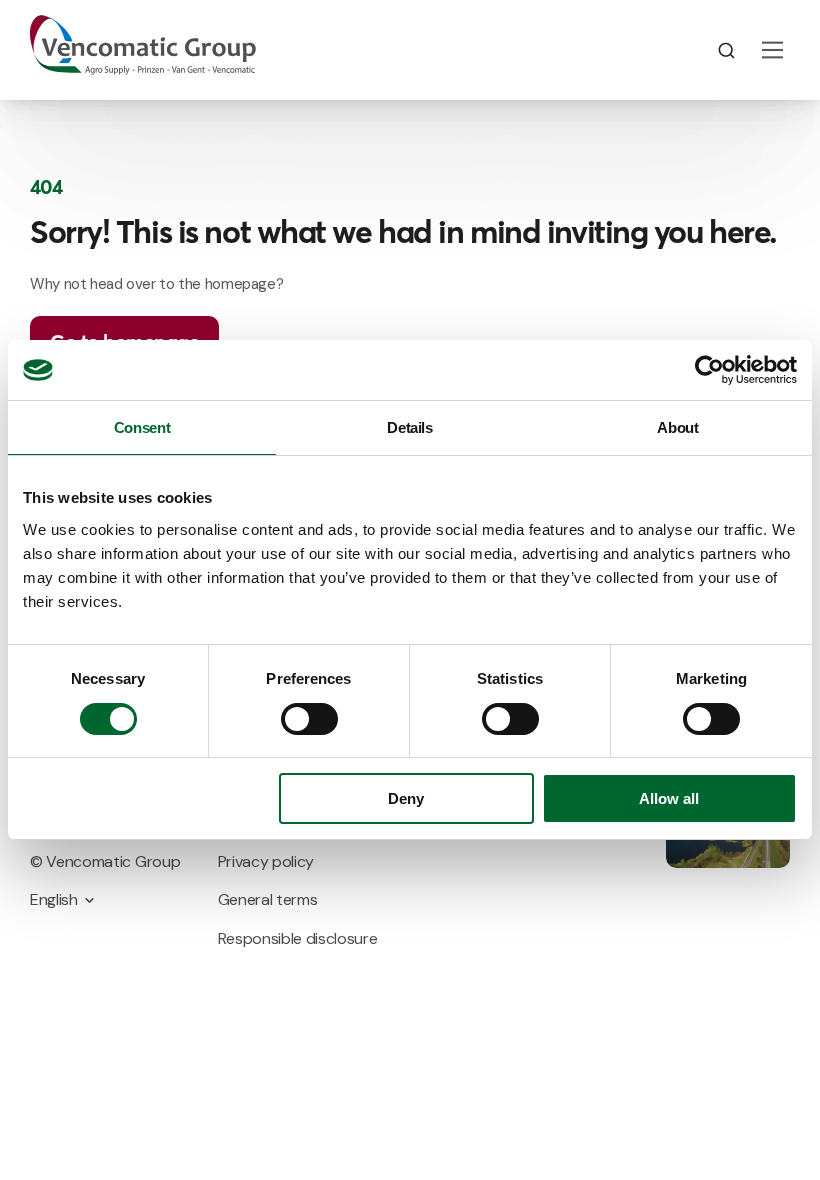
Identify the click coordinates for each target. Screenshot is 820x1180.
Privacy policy (266, 861)
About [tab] (677, 427)
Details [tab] (409, 427)
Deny (406, 798)
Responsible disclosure (298, 938)
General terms (268, 899)
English (54, 899)
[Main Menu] (772, 50)
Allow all (669, 798)
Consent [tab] (142, 427)
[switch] (309, 719)
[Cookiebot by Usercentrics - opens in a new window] (709, 370)
